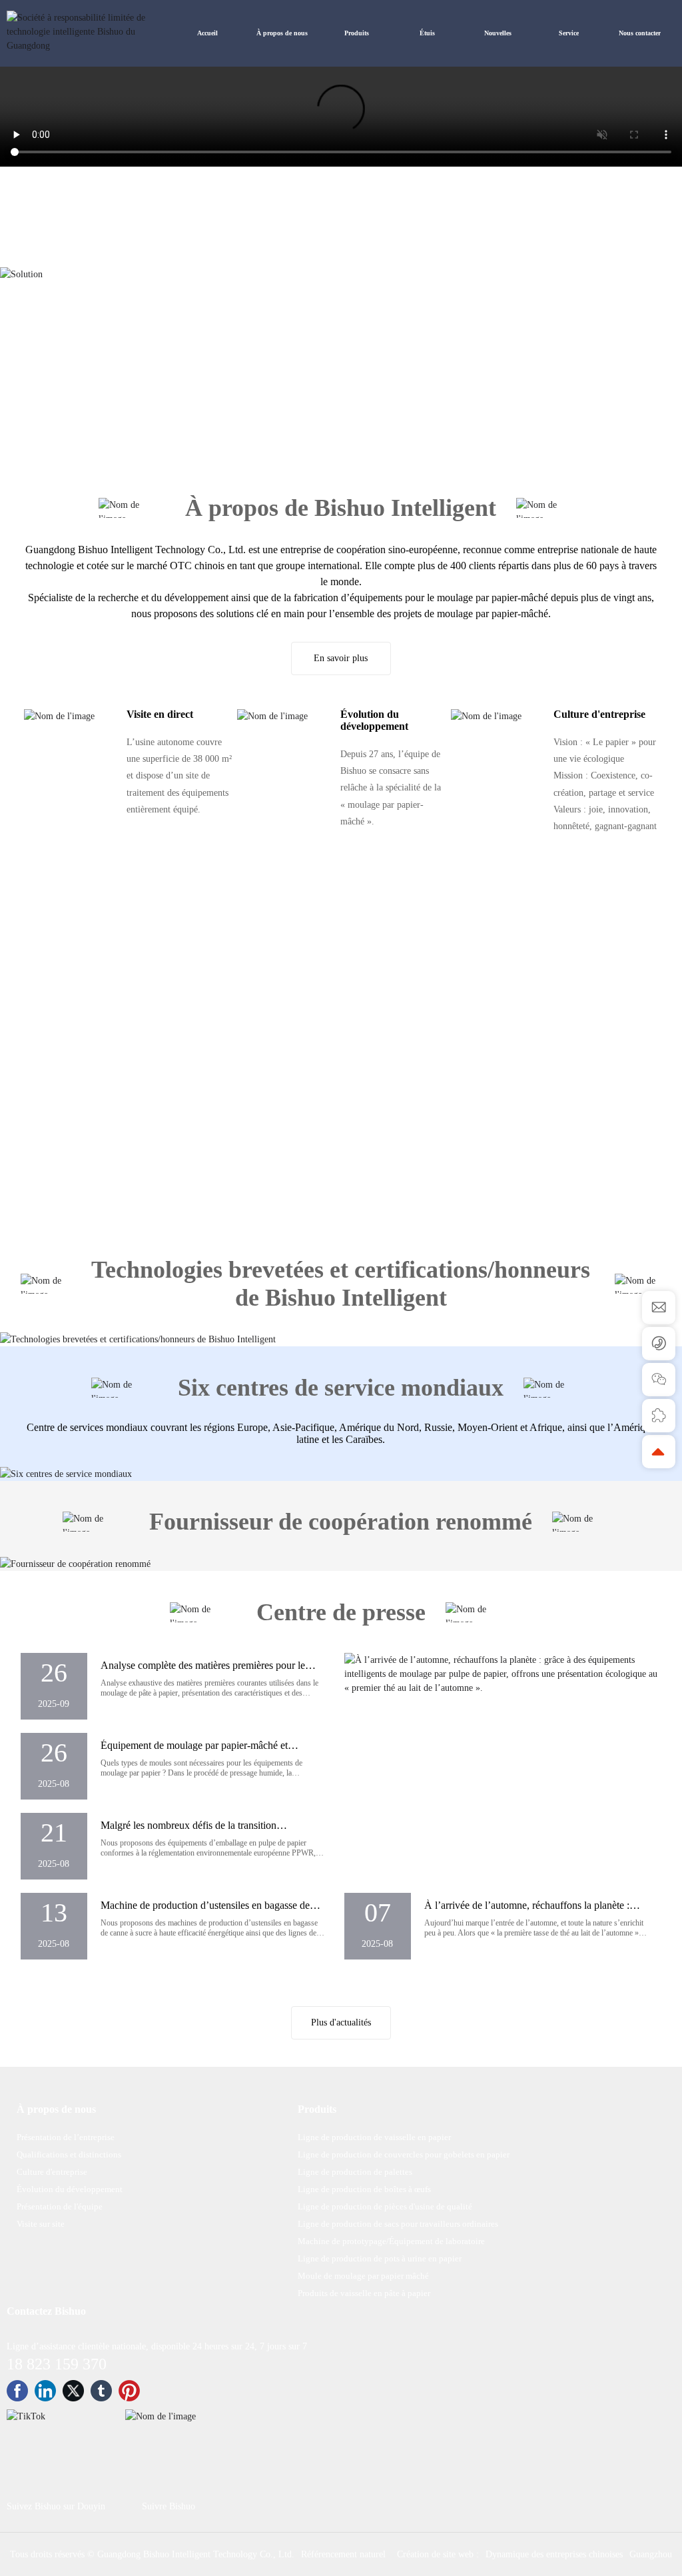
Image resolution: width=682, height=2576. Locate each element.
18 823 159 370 (57, 2548)
